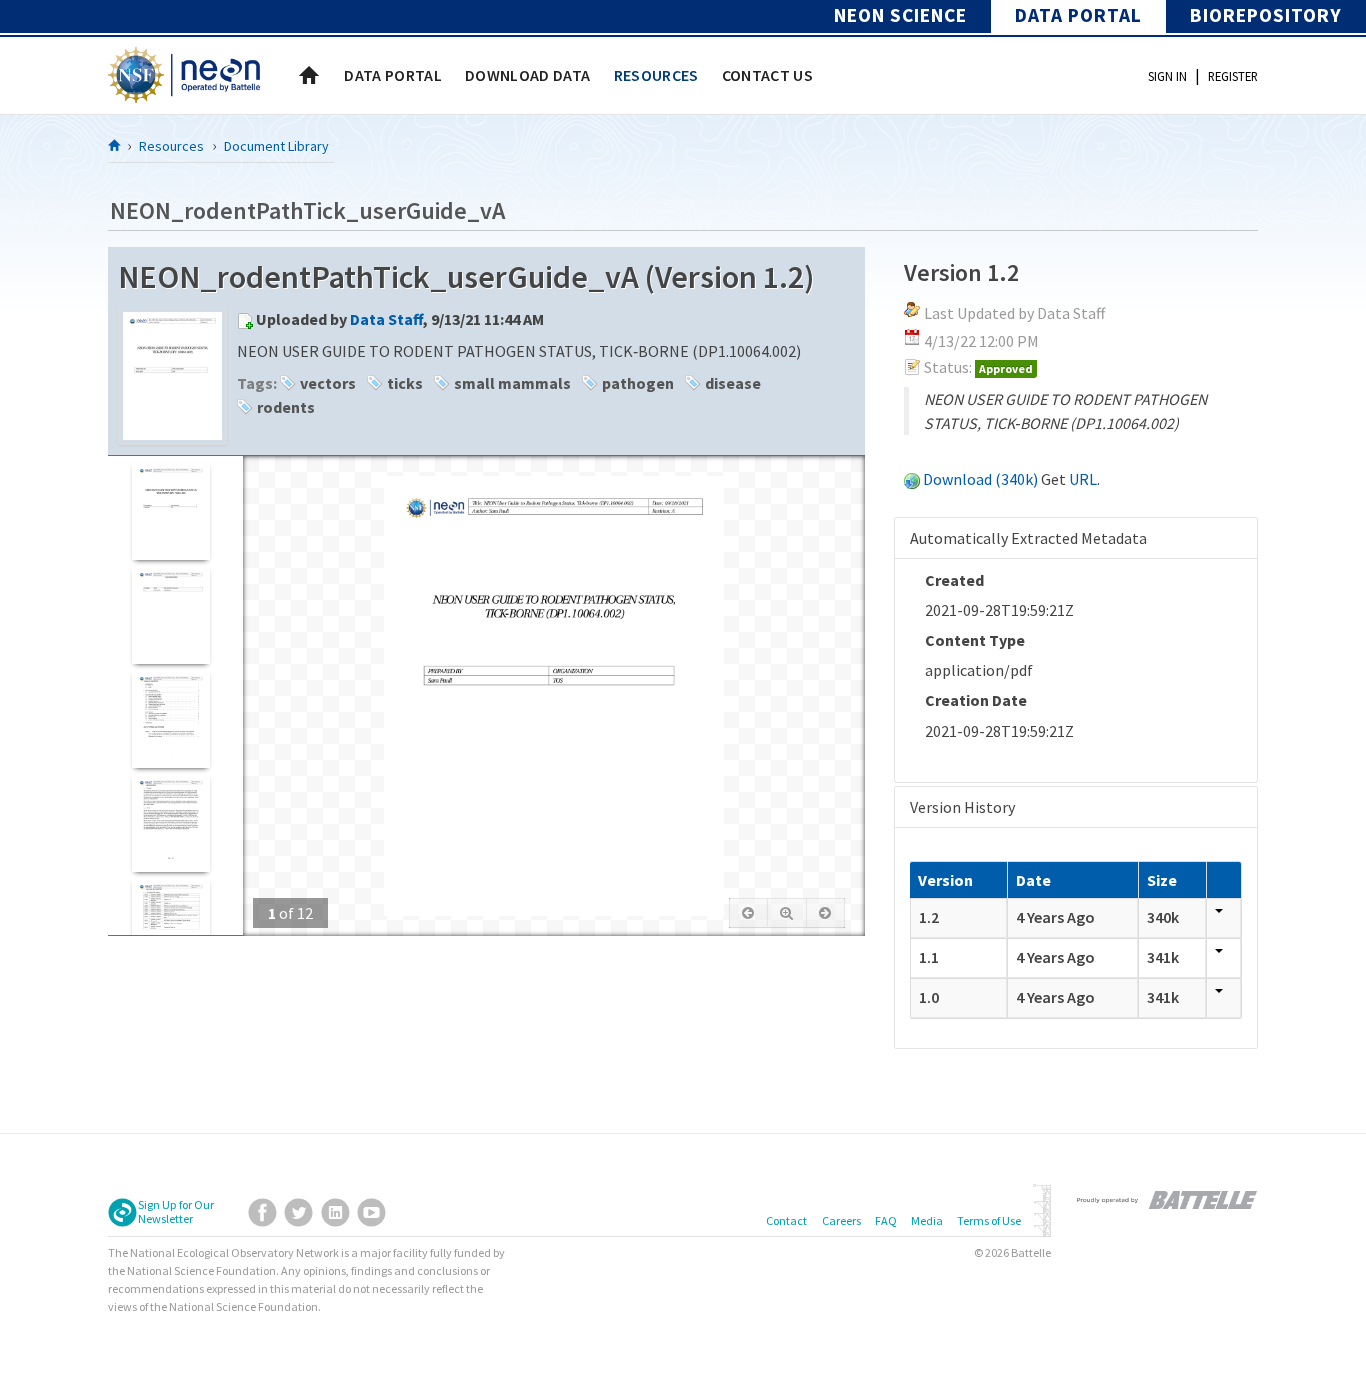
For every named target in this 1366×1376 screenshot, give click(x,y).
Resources (171, 146)
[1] (170, 510)
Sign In (1167, 76)
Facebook (262, 1212)
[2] (170, 614)
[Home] (115, 145)
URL (1083, 479)
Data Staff (386, 319)
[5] (170, 926)
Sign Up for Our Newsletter (176, 1212)
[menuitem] (393, 75)
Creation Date (976, 700)
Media (927, 1220)
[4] (170, 822)
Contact (786, 1220)
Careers (841, 1220)
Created (954, 580)
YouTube (371, 1212)
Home (309, 75)
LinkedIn (335, 1212)
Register (1233, 76)
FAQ (886, 1220)
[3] (170, 718)
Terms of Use (989, 1220)
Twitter (298, 1212)
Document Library (276, 146)
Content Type (975, 640)
